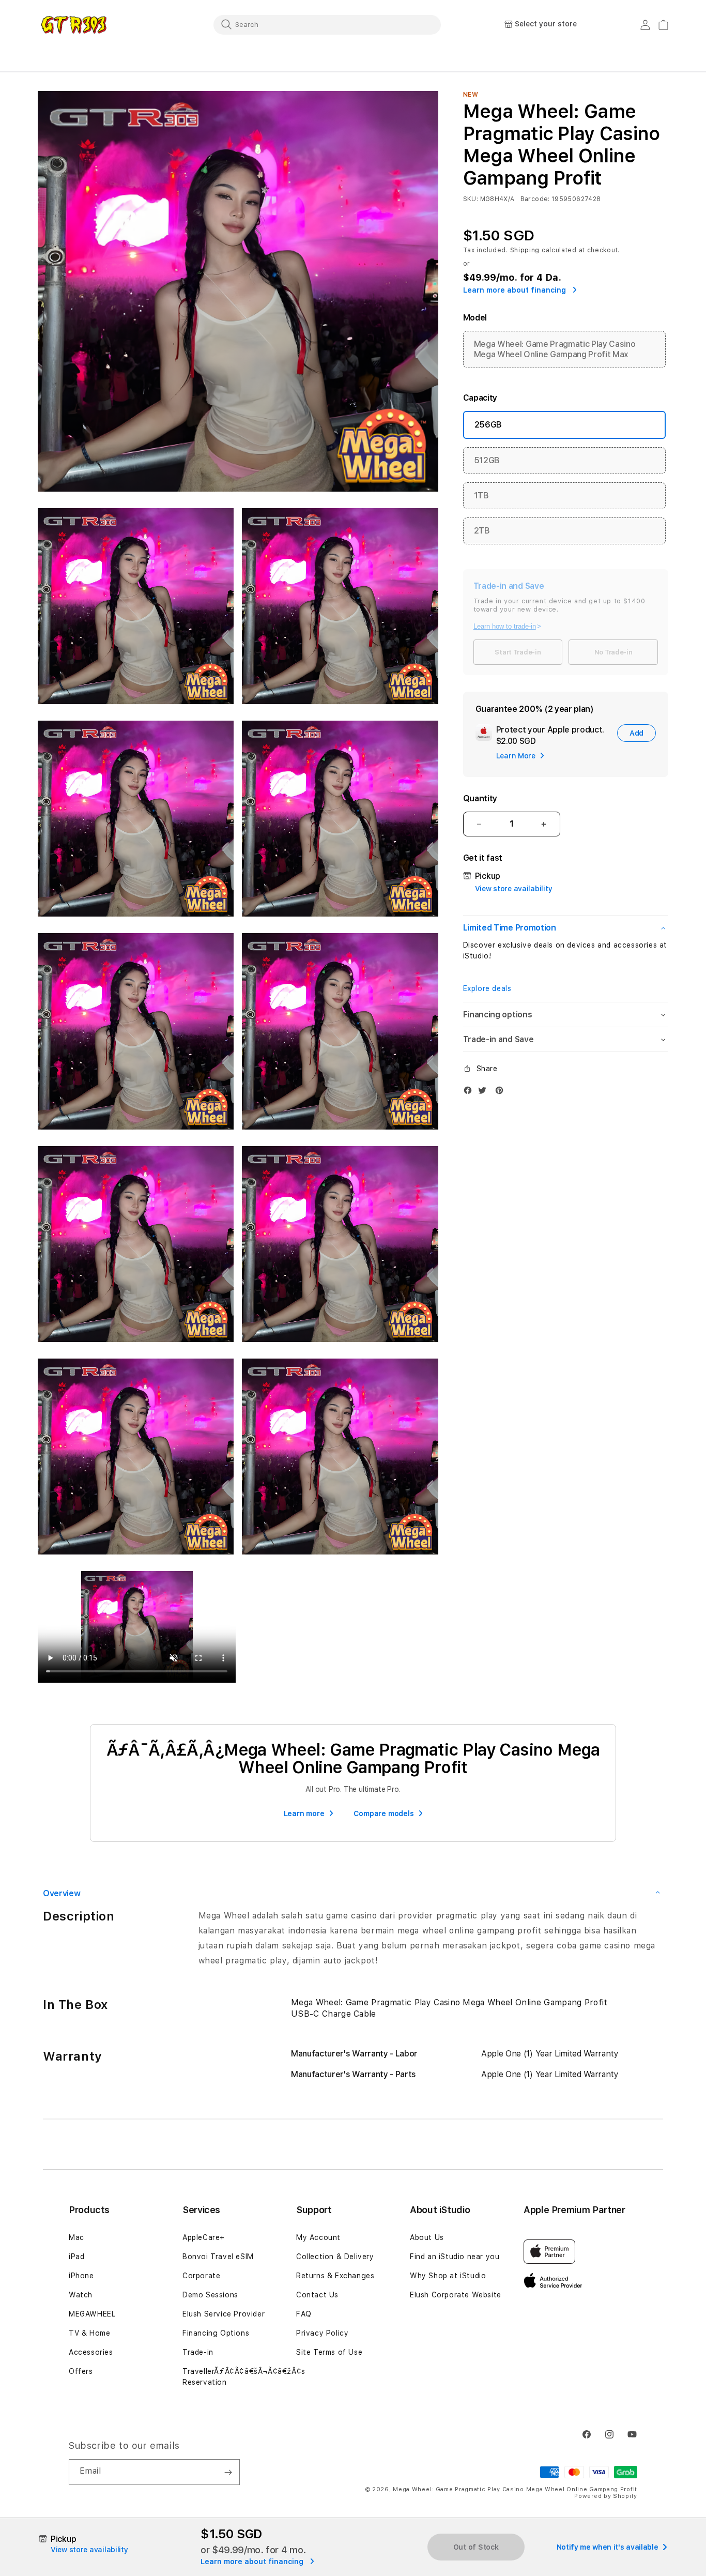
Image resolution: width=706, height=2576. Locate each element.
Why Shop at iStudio (448, 2276)
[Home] (74, 25)
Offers (81, 2371)
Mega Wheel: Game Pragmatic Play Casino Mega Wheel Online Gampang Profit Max (555, 349)
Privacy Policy (322, 2333)
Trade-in (198, 2352)
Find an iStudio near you (455, 2257)
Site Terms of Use (329, 2352)
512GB (487, 460)
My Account (318, 2237)
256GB (488, 425)
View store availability (514, 889)
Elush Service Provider (224, 2314)
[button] (566, 928)
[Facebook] (470, 1093)
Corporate (201, 2276)
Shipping (525, 250)
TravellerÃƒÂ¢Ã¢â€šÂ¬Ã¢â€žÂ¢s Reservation (244, 2377)
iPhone (81, 2276)
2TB (482, 531)
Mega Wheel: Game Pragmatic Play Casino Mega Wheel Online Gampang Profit (515, 2489)
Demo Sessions (210, 2295)
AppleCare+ (204, 2237)
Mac (76, 2237)
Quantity (480, 798)
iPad (76, 2257)
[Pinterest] (502, 1093)
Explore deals (487, 988)
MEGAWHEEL (92, 2314)
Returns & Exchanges (335, 2276)
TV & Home (89, 2333)
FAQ (304, 2314)
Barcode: (535, 199)
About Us (427, 2237)
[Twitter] (485, 1093)
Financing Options (216, 2333)
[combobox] (327, 24)
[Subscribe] (228, 2472)
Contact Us (317, 2295)
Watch (81, 2295)
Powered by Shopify (606, 2496)
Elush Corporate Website (456, 2295)
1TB (481, 496)
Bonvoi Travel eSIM (218, 2257)
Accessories (91, 2352)
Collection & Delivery (335, 2257)
